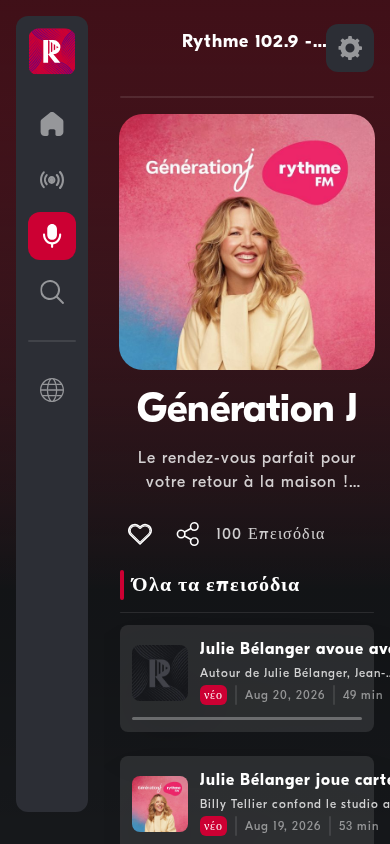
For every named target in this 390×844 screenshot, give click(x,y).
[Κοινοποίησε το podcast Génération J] (188, 534)
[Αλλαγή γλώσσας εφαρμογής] (52, 390)
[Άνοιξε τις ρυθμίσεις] (350, 48)
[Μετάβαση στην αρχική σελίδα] (52, 124)
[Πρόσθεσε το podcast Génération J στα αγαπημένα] (140, 534)
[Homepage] (52, 52)
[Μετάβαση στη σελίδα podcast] (52, 236)
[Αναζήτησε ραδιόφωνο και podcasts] (52, 292)
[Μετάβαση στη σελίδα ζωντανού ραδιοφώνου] (52, 180)
